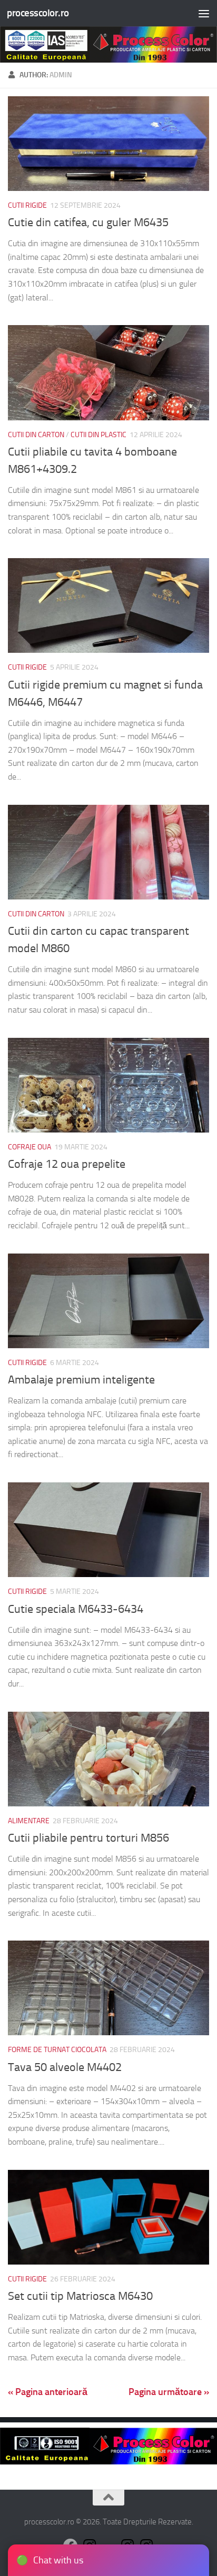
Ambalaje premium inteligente (81, 1380)
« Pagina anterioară (48, 2392)
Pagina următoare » (169, 2392)
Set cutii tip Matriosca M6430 (80, 2296)
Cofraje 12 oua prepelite (67, 1164)
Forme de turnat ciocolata (57, 2050)
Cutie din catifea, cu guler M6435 (88, 223)
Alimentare (29, 1821)
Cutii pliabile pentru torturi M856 (88, 1838)
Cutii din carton (36, 435)
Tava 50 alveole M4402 (65, 2067)
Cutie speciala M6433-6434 (76, 1609)
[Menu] (204, 13)
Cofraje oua (29, 1147)
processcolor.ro (38, 13)
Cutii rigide (27, 205)
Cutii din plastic (98, 435)
